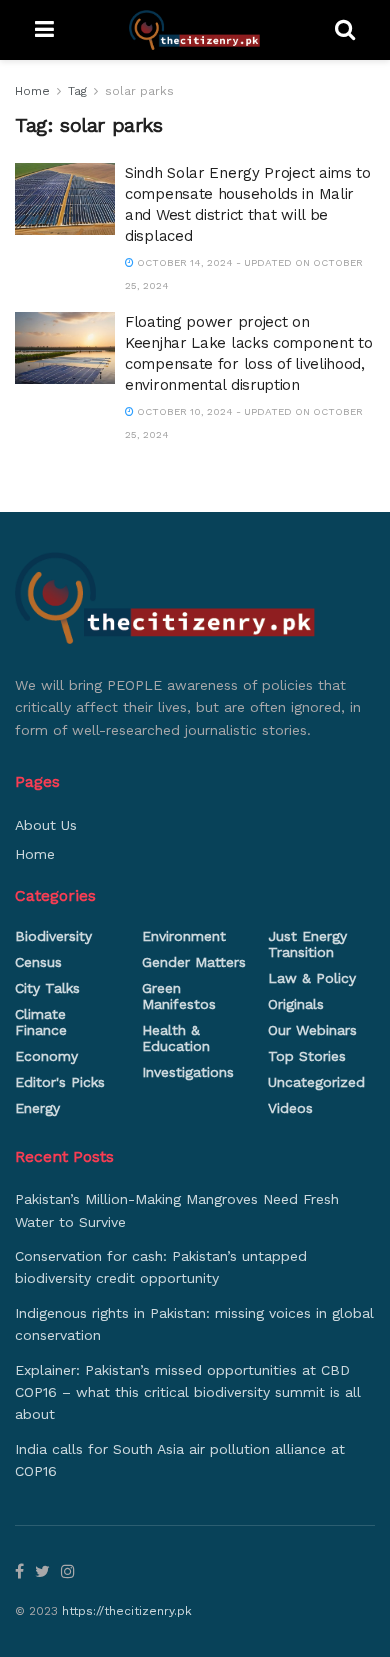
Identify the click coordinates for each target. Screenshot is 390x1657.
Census (38, 962)
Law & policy (312, 978)
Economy (46, 1056)
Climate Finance (41, 1022)
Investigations (188, 1072)
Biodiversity (53, 936)
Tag (77, 91)
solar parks (139, 91)
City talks (47, 988)
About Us (46, 825)
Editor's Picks (60, 1082)
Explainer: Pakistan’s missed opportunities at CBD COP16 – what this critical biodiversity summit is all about (188, 1392)
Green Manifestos (179, 996)
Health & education (176, 1038)
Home (32, 91)
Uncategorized (316, 1082)
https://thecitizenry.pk (127, 1611)
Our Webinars (312, 1030)
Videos (290, 1108)
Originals (296, 1004)
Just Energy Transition (307, 944)
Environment (184, 936)
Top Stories (307, 1056)
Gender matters (194, 962)
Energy (37, 1108)
